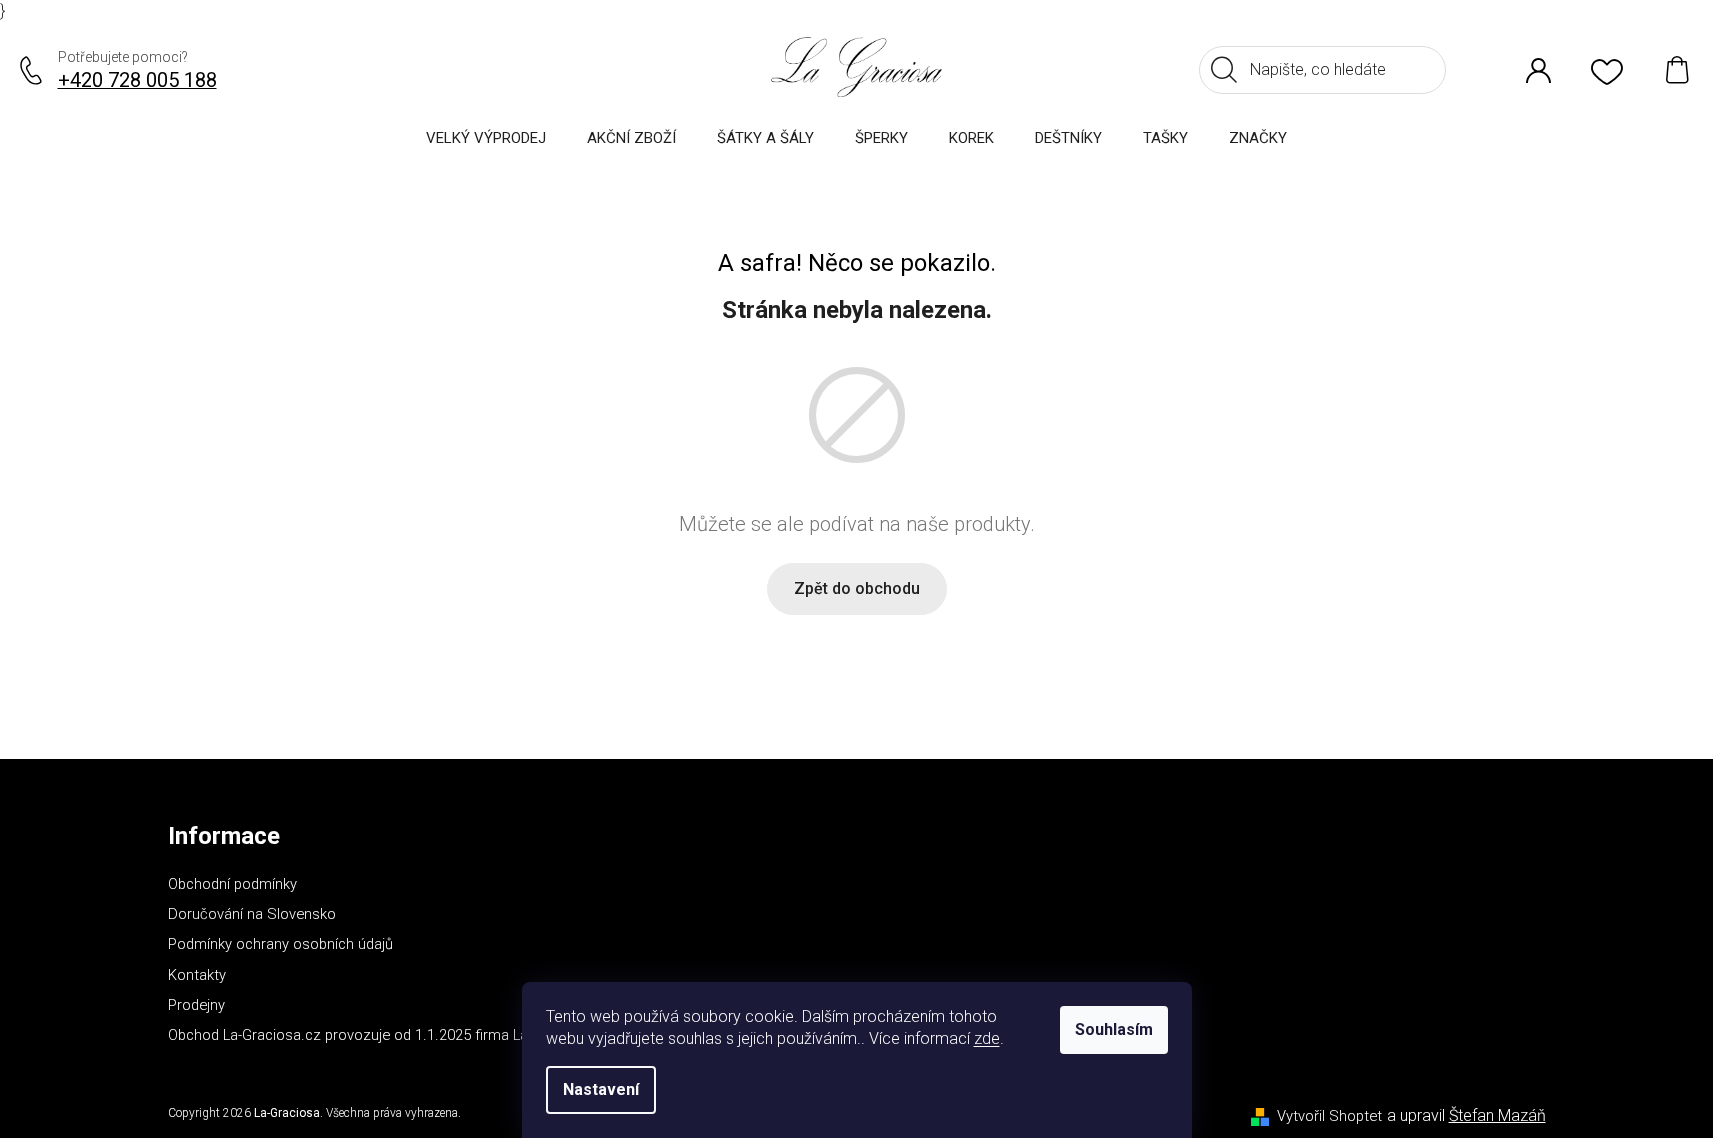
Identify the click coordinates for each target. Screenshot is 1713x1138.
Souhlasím (1114, 1029)
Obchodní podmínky (232, 884)
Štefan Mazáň (1497, 1115)
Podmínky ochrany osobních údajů (280, 944)
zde (987, 1038)
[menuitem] (486, 137)
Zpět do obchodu (857, 588)
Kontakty (197, 975)
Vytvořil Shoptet (1329, 1116)
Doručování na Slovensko (252, 914)
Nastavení (601, 1089)
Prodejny (196, 1005)
